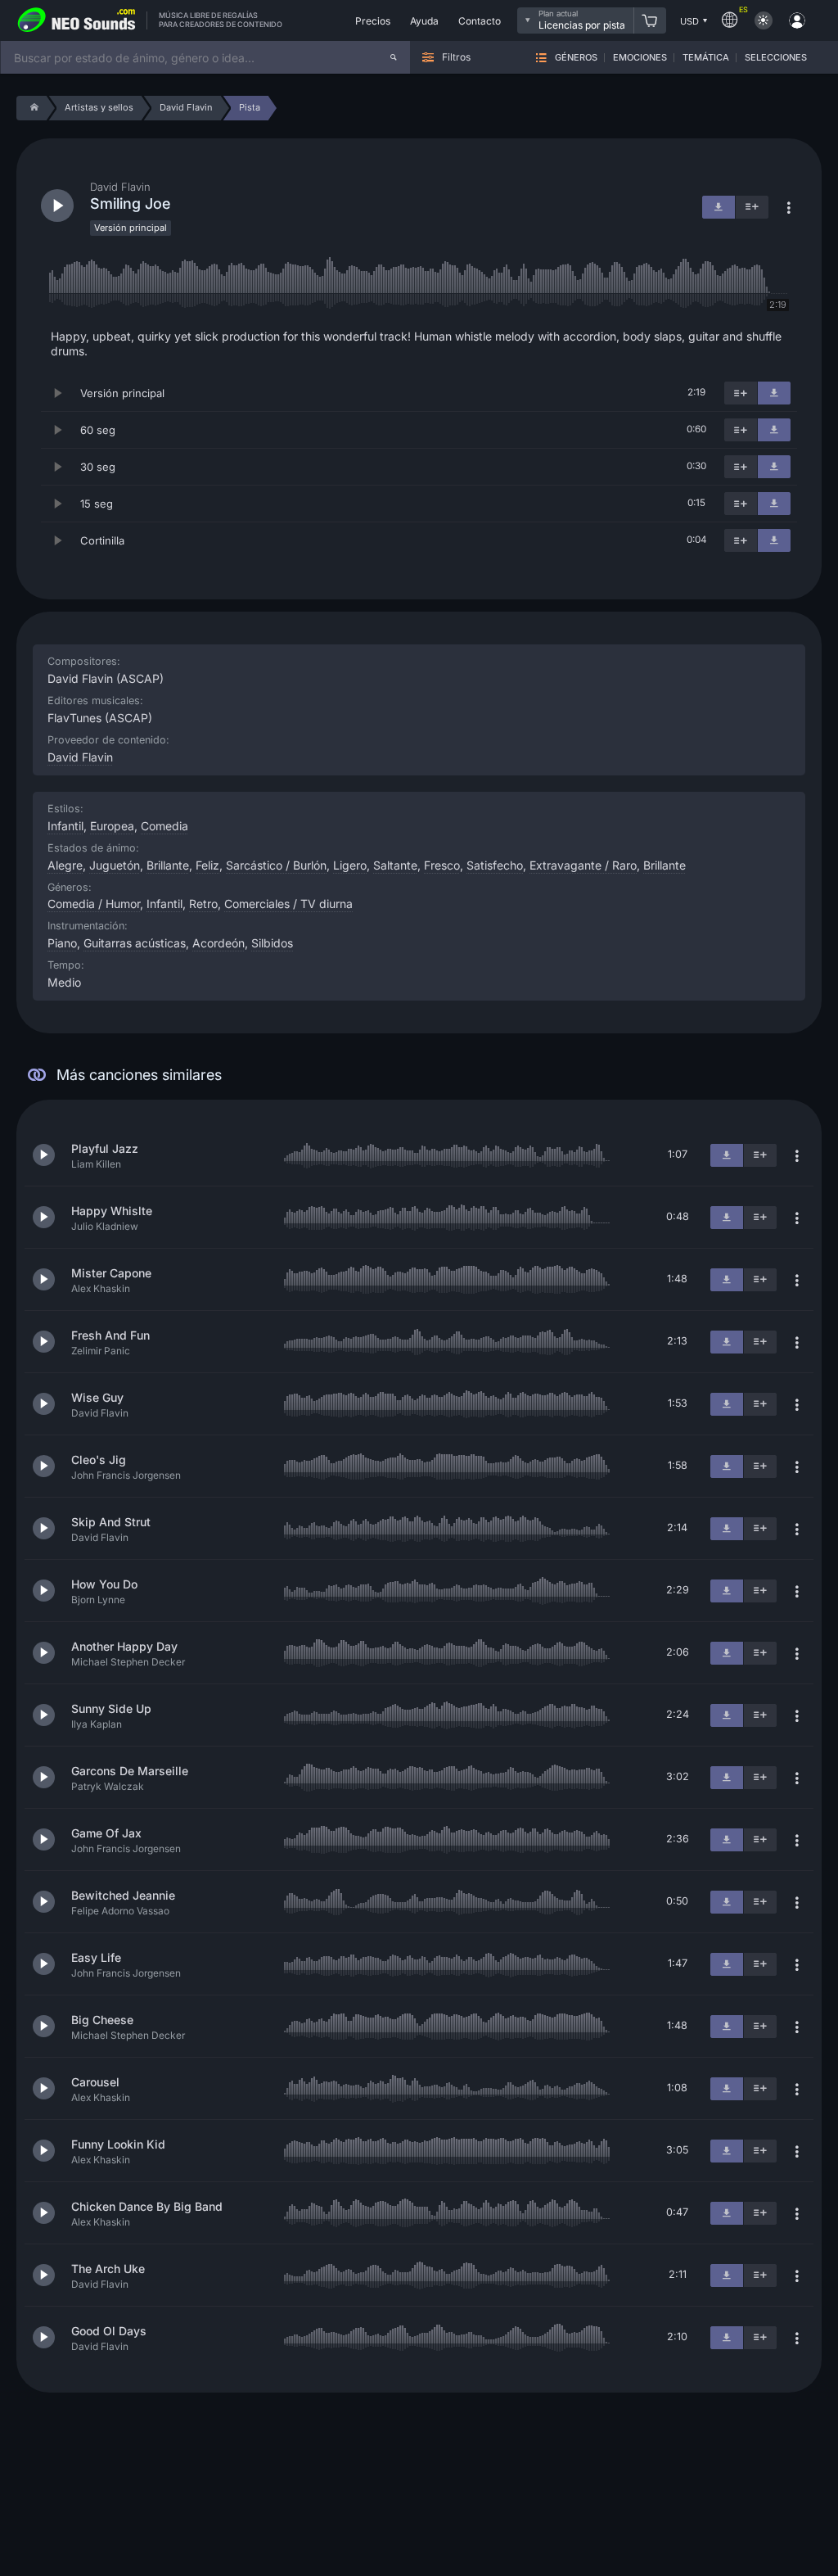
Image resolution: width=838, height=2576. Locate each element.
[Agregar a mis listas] (741, 393)
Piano (62, 943)
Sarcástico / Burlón (276, 865)
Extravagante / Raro (583, 865)
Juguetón (115, 865)
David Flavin (80, 757)
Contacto (480, 21)
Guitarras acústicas (135, 943)
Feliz (207, 865)
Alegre (65, 865)
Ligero (350, 865)
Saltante (395, 865)
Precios (373, 21)
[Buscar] (394, 57)
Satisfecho (495, 865)
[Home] (32, 108)
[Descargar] (774, 393)
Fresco (442, 865)
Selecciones (776, 58)
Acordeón (219, 943)
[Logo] (77, 20)
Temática (706, 58)
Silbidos (272, 943)
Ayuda (424, 21)
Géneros (576, 58)
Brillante (168, 865)
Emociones (640, 58)
